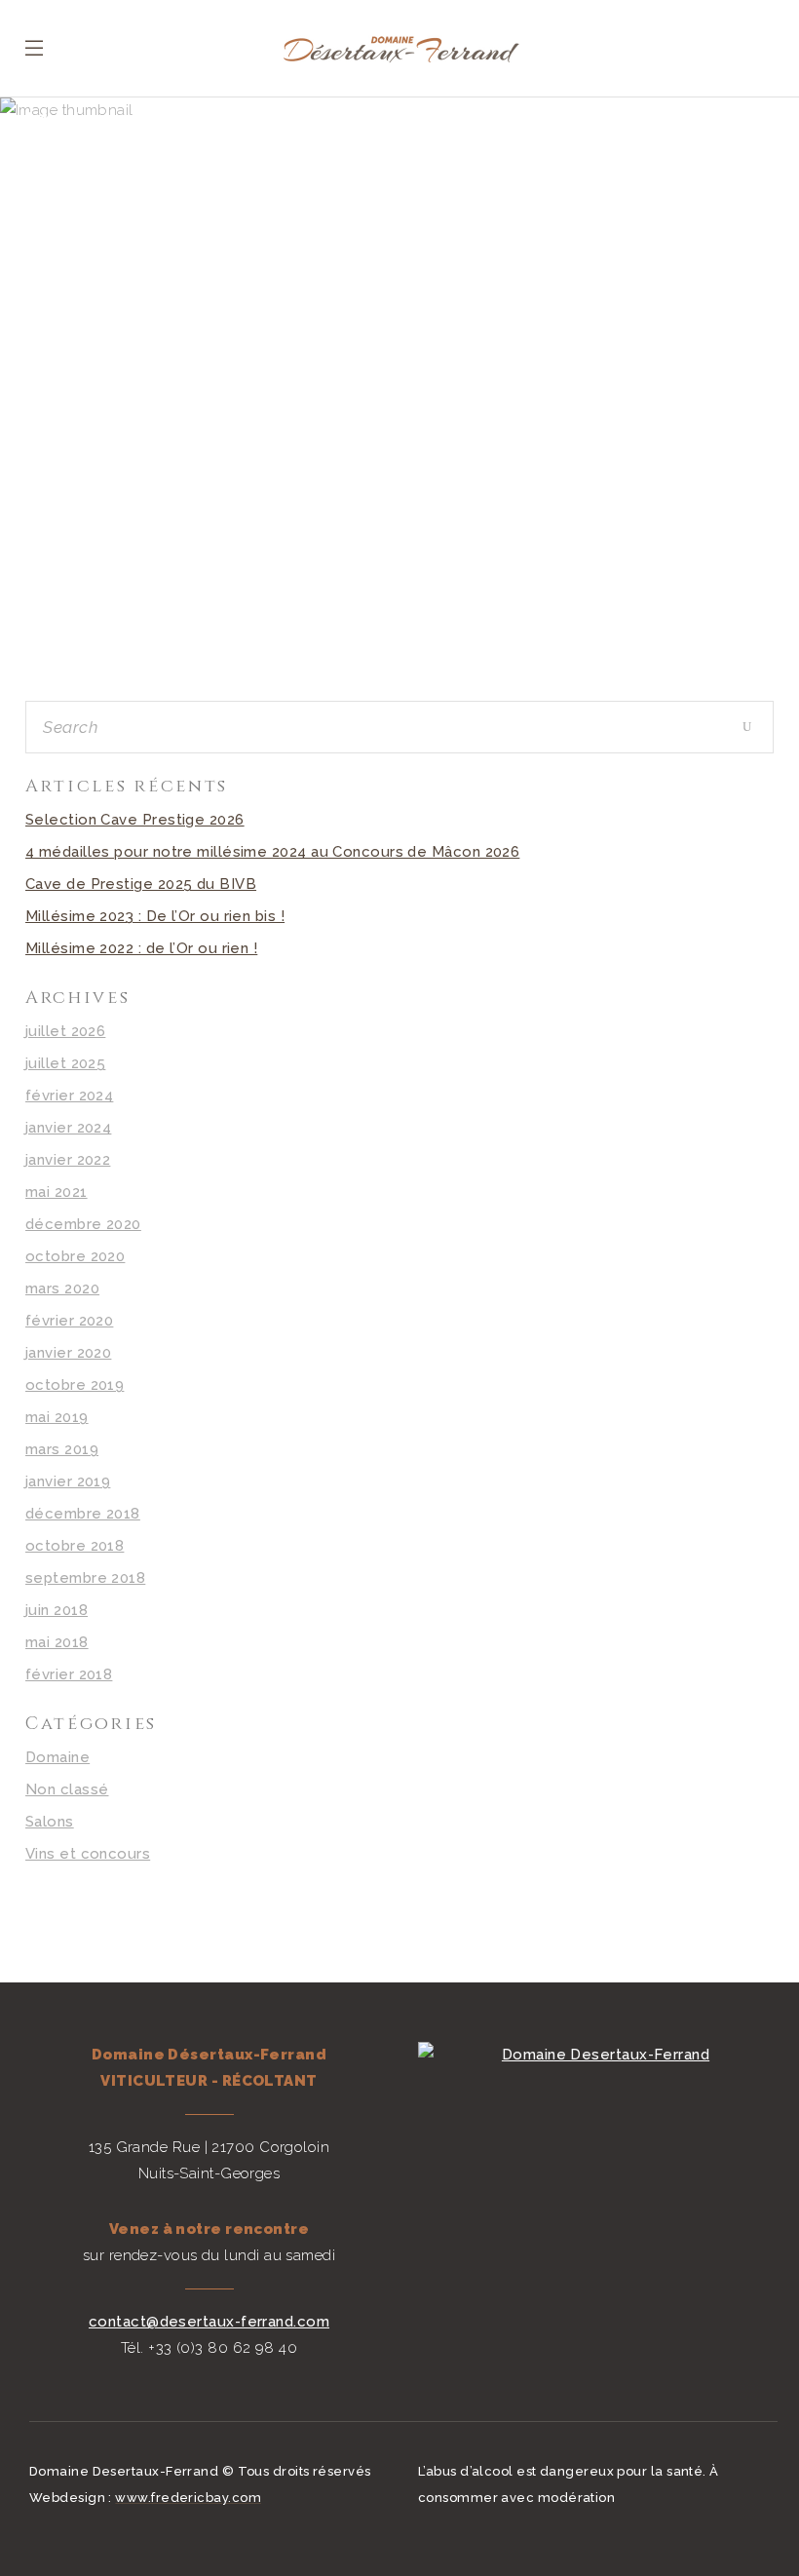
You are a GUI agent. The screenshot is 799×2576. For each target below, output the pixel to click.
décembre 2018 (83, 1514)
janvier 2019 (68, 1481)
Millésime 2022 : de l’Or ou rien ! (141, 948)
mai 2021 (57, 1192)
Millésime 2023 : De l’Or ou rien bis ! (155, 916)
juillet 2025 (65, 1063)
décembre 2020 (83, 1224)
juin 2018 (57, 1610)
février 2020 (69, 1321)
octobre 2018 (75, 1546)
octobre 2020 (75, 1256)
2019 (106, 162)
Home (49, 162)
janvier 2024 (68, 1128)
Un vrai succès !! (206, 500)
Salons (50, 1822)
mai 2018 (57, 1642)
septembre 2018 (85, 1578)
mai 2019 (57, 1417)
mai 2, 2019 (206, 461)
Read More (205, 612)
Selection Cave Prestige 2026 (135, 820)
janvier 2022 (68, 1160)
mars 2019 (62, 1449)
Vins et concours (88, 1854)
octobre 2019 (75, 1385)
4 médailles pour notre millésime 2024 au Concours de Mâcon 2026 (272, 852)
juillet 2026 (65, 1031)
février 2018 (69, 1674)
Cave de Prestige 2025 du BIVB (141, 884)
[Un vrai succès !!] (205, 308)
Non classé (67, 1789)
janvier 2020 (68, 1353)
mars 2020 (62, 1288)
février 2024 (69, 1096)
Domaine (57, 1757)
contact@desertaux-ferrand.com (209, 2322)
